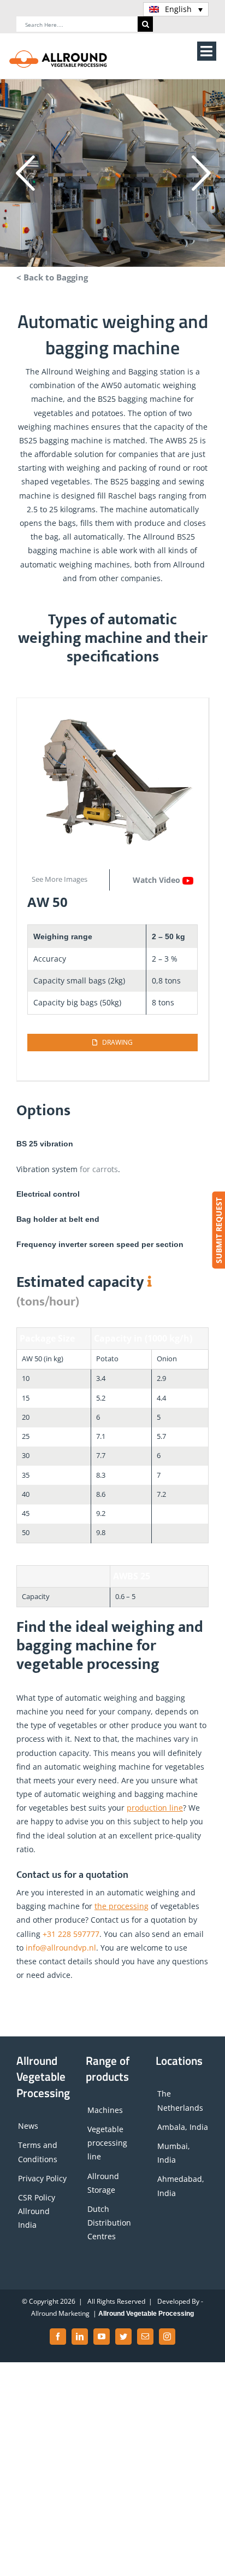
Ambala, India (183, 2127)
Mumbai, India (174, 2153)
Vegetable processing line (107, 2143)
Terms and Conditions (38, 2152)
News (28, 2126)
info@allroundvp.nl (61, 1948)
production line (155, 1808)
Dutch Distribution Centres (109, 2223)
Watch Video (158, 880)
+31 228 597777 (71, 1934)
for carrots (99, 1169)
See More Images (60, 879)
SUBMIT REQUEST (218, 1230)
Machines (105, 2110)
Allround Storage (103, 2183)
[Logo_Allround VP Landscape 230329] (58, 53)
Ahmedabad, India (181, 2186)
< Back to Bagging (52, 277)
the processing (122, 1906)
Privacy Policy (42, 2178)
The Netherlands (180, 2101)
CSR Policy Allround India (37, 2211)
